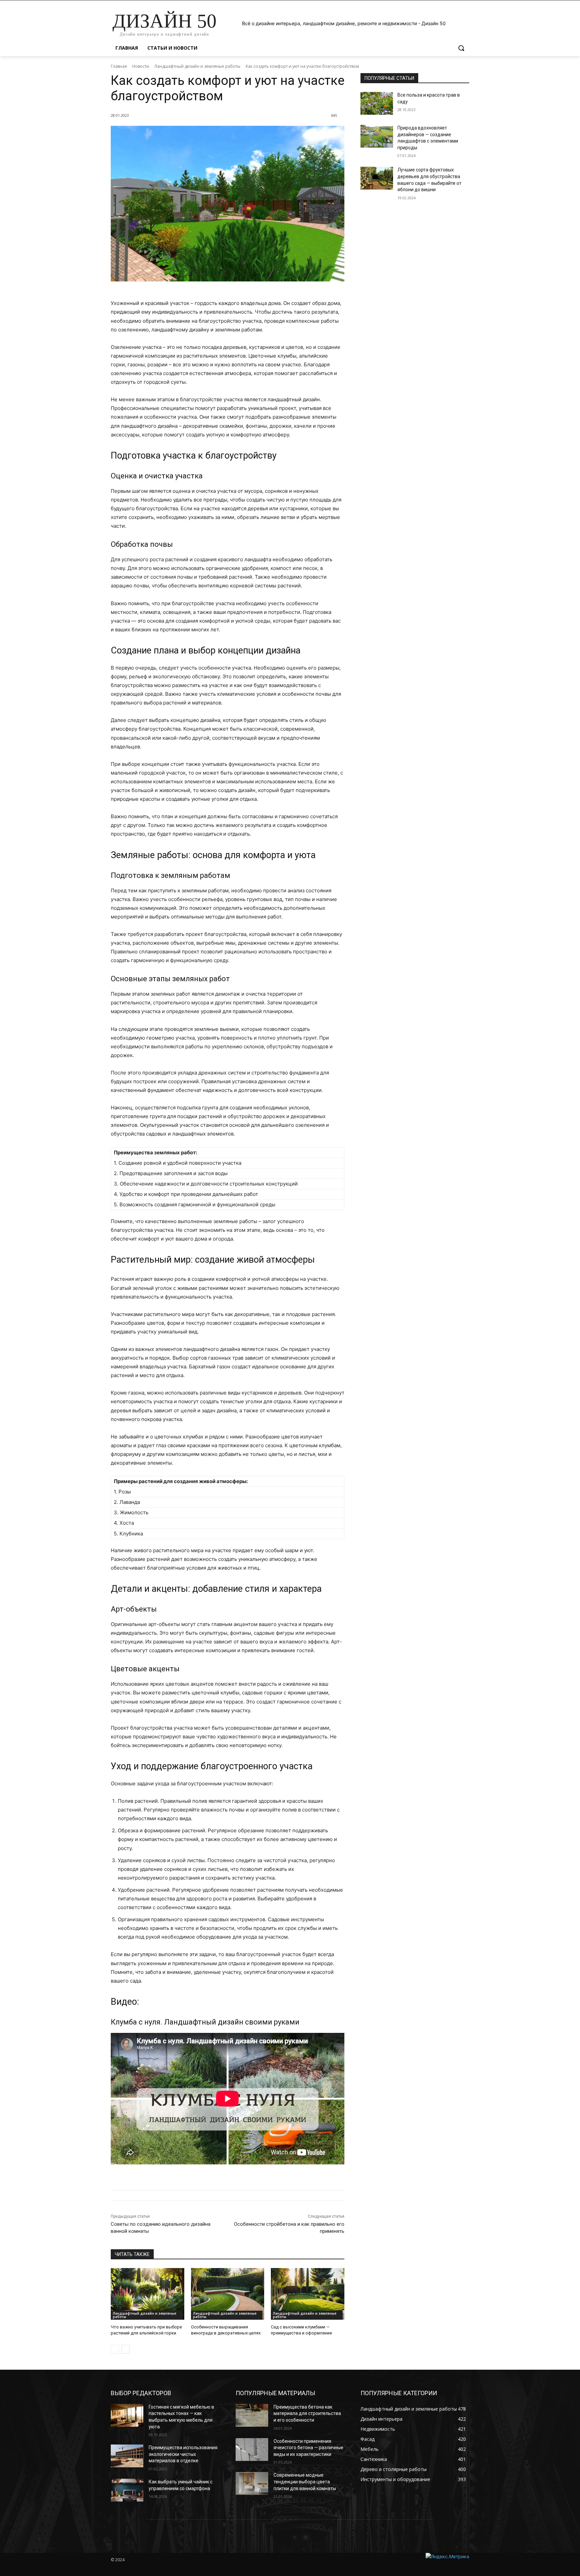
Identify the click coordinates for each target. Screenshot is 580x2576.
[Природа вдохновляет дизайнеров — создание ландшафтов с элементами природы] (377, 136)
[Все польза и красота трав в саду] (377, 103)
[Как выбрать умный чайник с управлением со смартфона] (127, 2490)
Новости (141, 66)
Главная (119, 66)
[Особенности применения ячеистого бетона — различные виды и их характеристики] (252, 2450)
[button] (461, 48)
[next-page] (126, 2349)
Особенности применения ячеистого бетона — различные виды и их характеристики (308, 2448)
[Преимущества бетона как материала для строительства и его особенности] (252, 2415)
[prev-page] (115, 2349)
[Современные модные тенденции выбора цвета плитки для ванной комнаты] (252, 2483)
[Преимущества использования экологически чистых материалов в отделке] (127, 2456)
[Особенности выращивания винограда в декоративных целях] (228, 2294)
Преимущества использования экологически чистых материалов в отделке (183, 2454)
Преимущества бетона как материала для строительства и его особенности (307, 2413)
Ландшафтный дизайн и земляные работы (197, 66)
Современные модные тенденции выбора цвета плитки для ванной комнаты (305, 2482)
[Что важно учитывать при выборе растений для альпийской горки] (148, 2294)
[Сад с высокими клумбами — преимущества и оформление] (308, 2294)
